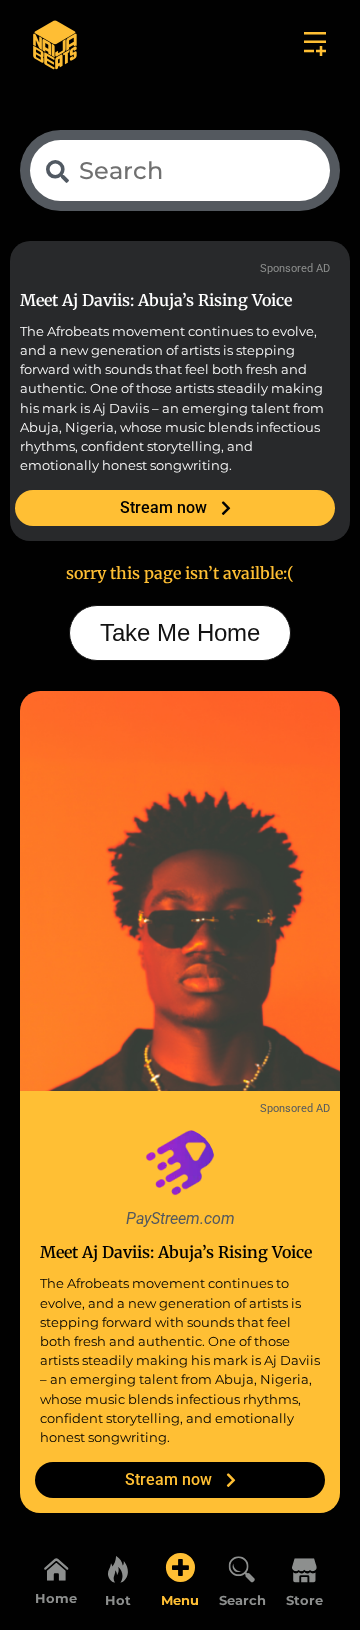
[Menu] (180, 1568)
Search (242, 1600)
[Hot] (118, 1568)
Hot (118, 1600)
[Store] (304, 1568)
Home (56, 1598)
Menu (180, 1600)
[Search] (242, 1568)
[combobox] (180, 170)
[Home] (56, 1568)
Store (304, 1600)
